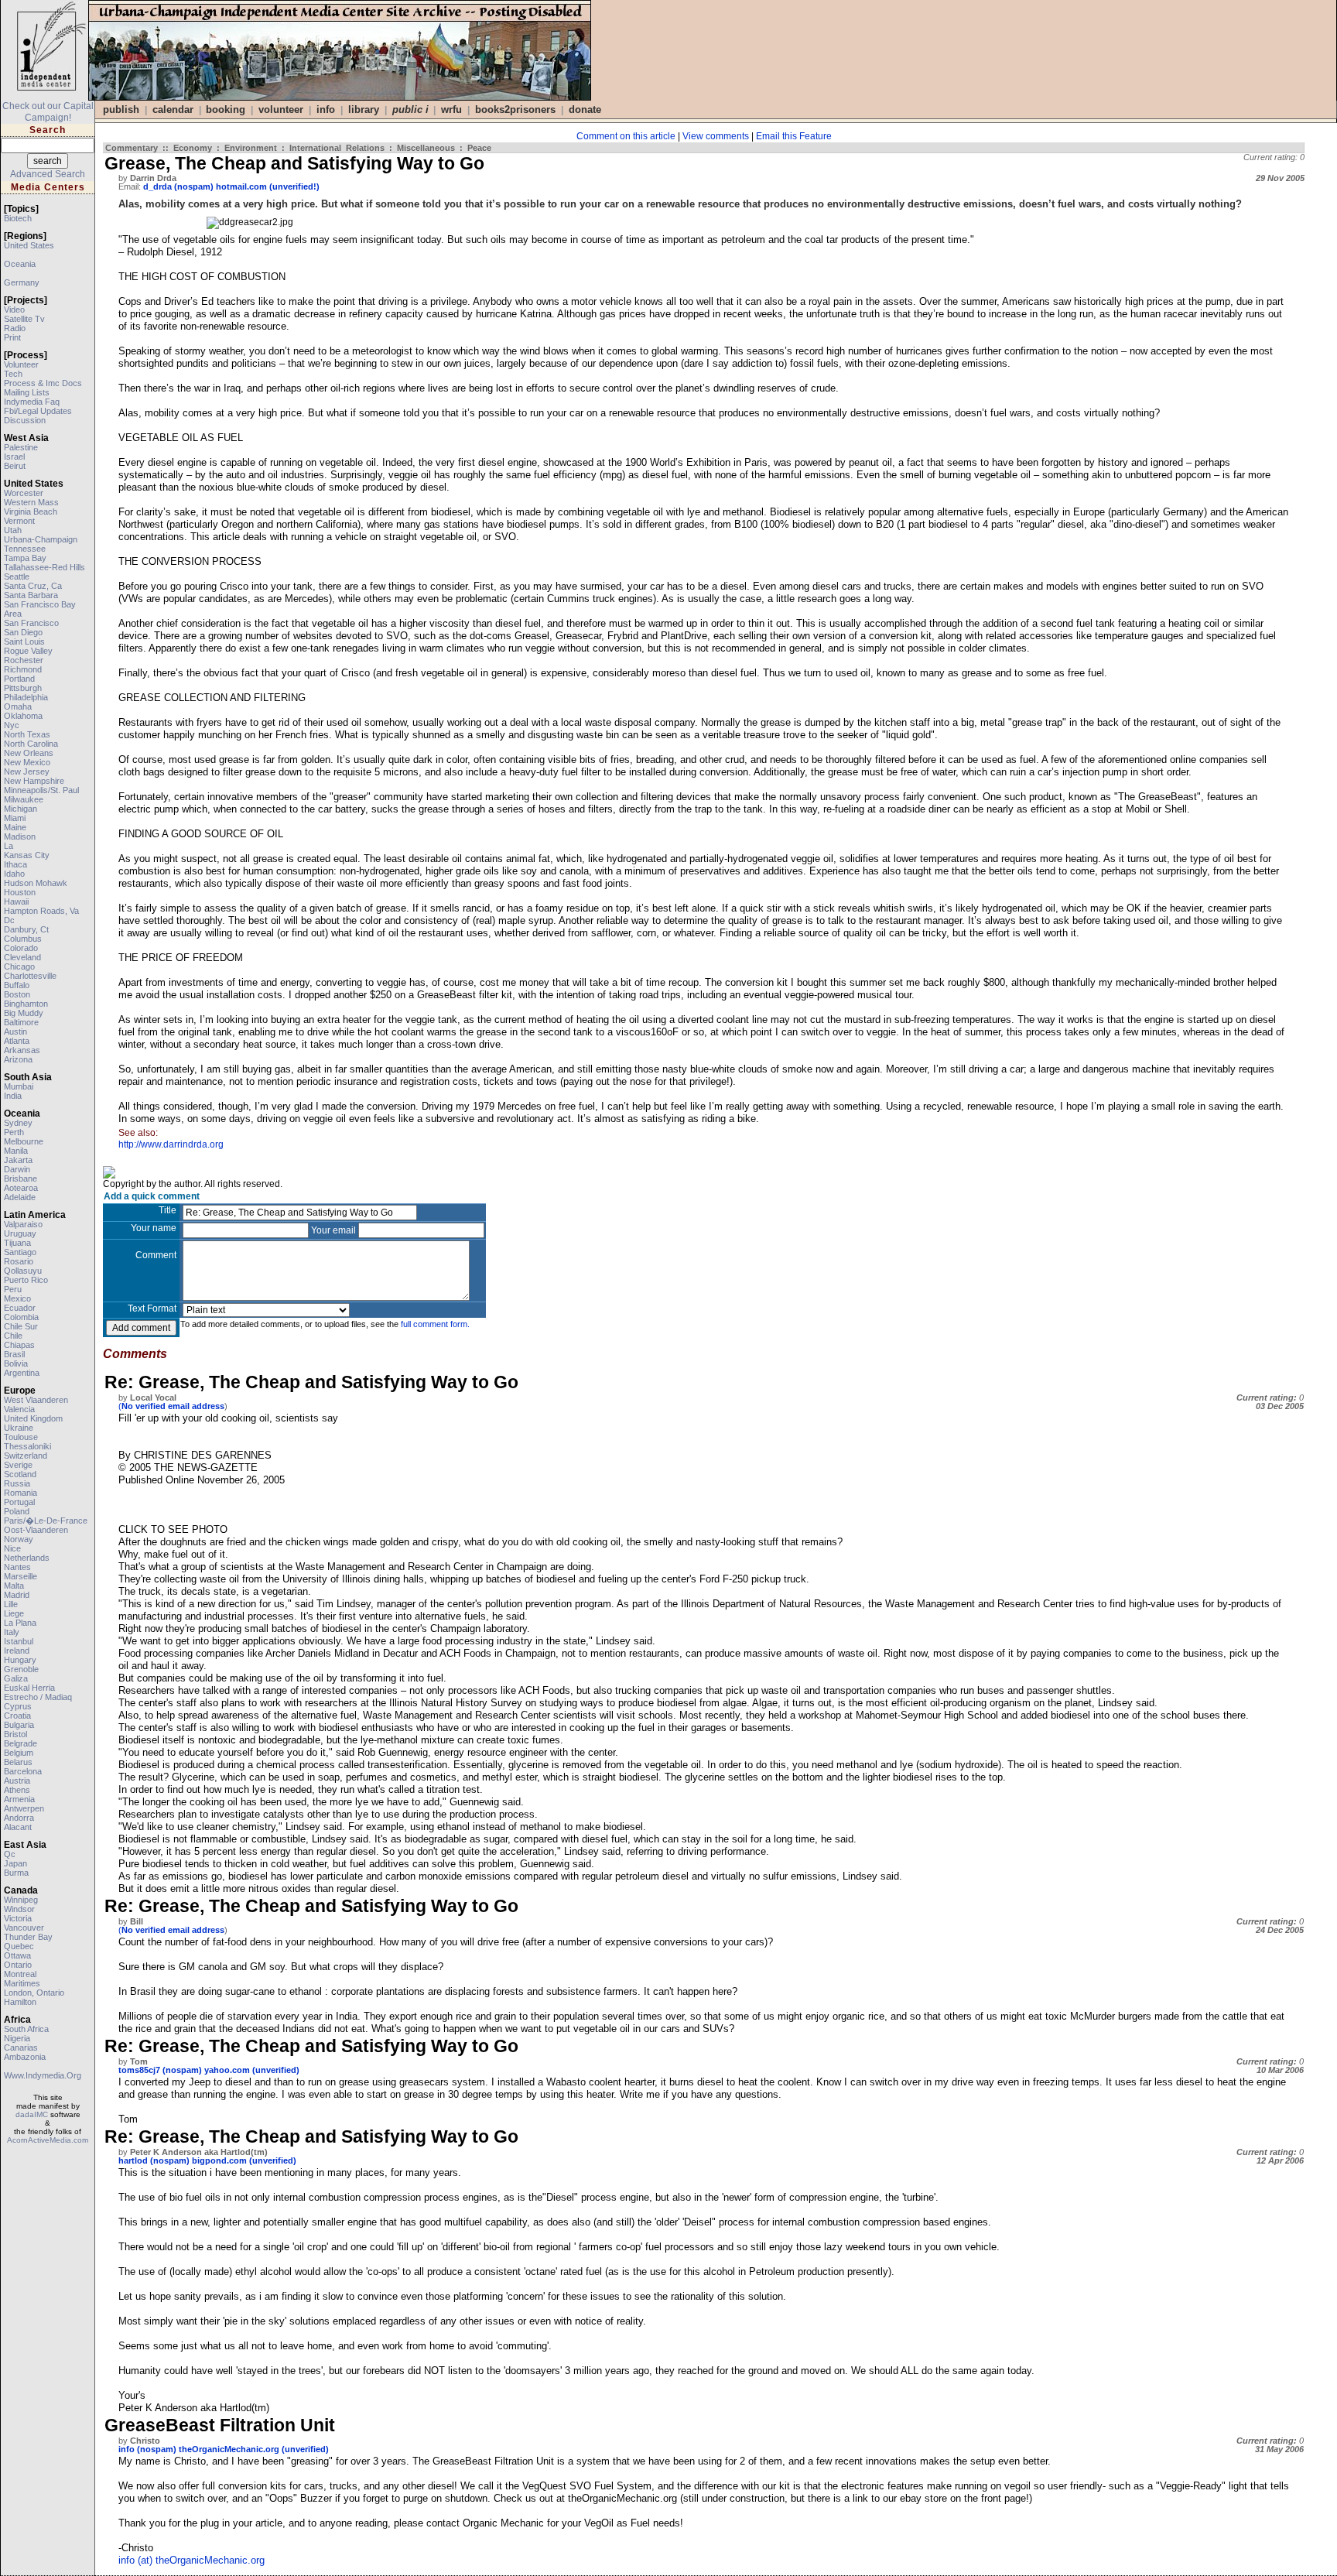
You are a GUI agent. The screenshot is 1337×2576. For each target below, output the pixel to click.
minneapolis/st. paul (41, 790)
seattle (17, 576)
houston (20, 892)
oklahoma (23, 716)
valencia (19, 1409)
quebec (19, 1946)
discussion (25, 420)
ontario (18, 1965)
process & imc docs (43, 383)
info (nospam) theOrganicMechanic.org (199, 2449)
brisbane (21, 1179)
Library (364, 109)
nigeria (17, 2038)
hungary (20, 1660)
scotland (20, 1474)
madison (20, 836)
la (9, 846)
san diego (23, 632)
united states (29, 245)
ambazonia (25, 2057)
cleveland (22, 957)
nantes (17, 1567)
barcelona (23, 1771)
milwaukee (24, 799)
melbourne (24, 1141)
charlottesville (30, 976)
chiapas (19, 1345)
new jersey (27, 771)
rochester (24, 660)
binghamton (26, 1004)
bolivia (16, 1363)
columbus (23, 939)
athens (17, 1790)
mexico (17, 1298)
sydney (18, 1123)
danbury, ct (26, 929)
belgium (19, 1753)
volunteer (21, 364)
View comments (716, 136)
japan (15, 1863)
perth (14, 1132)
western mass (31, 502)
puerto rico (26, 1280)
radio (15, 328)
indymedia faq (32, 402)
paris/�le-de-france (46, 1521)
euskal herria (29, 1688)
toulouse (21, 1437)
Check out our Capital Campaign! (48, 112)
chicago (19, 966)
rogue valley (28, 651)
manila (16, 1151)
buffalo (17, 985)
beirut (15, 466)
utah (13, 530)
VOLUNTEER (281, 109)
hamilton (20, 2002)
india (13, 1096)
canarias (21, 2047)
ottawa (17, 1955)
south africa (26, 2029)
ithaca (15, 864)
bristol (15, 1734)
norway (19, 1539)
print (12, 337)
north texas (27, 734)
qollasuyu (23, 1271)
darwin (17, 1169)
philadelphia (26, 697)
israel (14, 457)
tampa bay (25, 558)
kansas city (27, 855)
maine (15, 827)
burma (16, 1873)
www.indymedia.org (43, 2075)
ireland (17, 1651)
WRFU (451, 109)
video (14, 310)
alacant (18, 1827)
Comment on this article (626, 136)
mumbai (19, 1086)
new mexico (27, 762)
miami (15, 818)
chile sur (21, 1326)
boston (17, 994)
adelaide (20, 1197)
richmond (23, 669)
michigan (21, 809)
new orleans (29, 753)
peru (13, 1289)
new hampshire (34, 781)
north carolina (31, 744)
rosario (19, 1261)
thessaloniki (27, 1446)
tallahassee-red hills (44, 567)
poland (17, 1511)
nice (12, 1548)
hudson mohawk (36, 883)
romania (21, 1493)
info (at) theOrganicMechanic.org (191, 2560)
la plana (20, 1623)
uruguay (20, 1233)
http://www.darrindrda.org (171, 1144)
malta (14, 1586)
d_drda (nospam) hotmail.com (205, 186)
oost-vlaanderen (36, 1530)
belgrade (21, 1743)
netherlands (27, 1558)
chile (13, 1336)
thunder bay (28, 1937)
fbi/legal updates (38, 411)
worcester (24, 493)
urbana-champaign (41, 539)
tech (13, 374)
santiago (20, 1252)
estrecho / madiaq (38, 1697)
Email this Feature (794, 136)
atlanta (17, 1041)
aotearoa (21, 1188)
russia (17, 1483)
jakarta (18, 1160)
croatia (17, 1716)
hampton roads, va (41, 911)
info (326, 109)
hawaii (16, 901)
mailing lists (27, 392)
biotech (18, 218)
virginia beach (31, 511)
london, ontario (34, 1993)
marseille (21, 1576)
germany (22, 282)
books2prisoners (515, 109)
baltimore (21, 1022)
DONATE (585, 109)
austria (17, 1781)
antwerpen (24, 1808)
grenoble (21, 1669)
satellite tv (24, 319)
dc (9, 920)
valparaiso (23, 1224)
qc (10, 1854)
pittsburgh (23, 688)
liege (14, 1613)
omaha (18, 706)
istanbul (19, 1641)
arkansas (22, 1050)
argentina (22, 1373)
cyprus (18, 1706)
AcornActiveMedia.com (48, 2140)
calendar (173, 109)
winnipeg (21, 1900)
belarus (18, 1762)
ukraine (19, 1428)
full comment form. (435, 1324)
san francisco (31, 623)
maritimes (22, 1983)
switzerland (26, 1456)
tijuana (17, 1243)
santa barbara (31, 595)
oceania (20, 264)
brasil (14, 1354)
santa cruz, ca (33, 586)
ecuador (20, 1308)
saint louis (24, 641)
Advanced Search (48, 174)
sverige (18, 1465)
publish (121, 109)
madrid (17, 1595)
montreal (20, 1974)
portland (19, 679)
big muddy (24, 1013)
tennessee (25, 549)
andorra (19, 1818)
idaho (14, 874)
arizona (18, 1059)
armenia (19, 1799)
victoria (18, 1918)
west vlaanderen (36, 1400)
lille (11, 1604)
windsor (19, 1909)
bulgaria (19, 1725)
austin (15, 1031)
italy (12, 1632)
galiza (16, 1678)
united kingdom (33, 1418)
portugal (19, 1502)
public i (410, 109)
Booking (226, 109)
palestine (21, 447)
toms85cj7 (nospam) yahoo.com (184, 2070)
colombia (21, 1317)
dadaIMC (32, 2114)
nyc (12, 725)
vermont (19, 521)
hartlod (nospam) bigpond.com (183, 2160)
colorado (21, 948)
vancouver (24, 1928)
